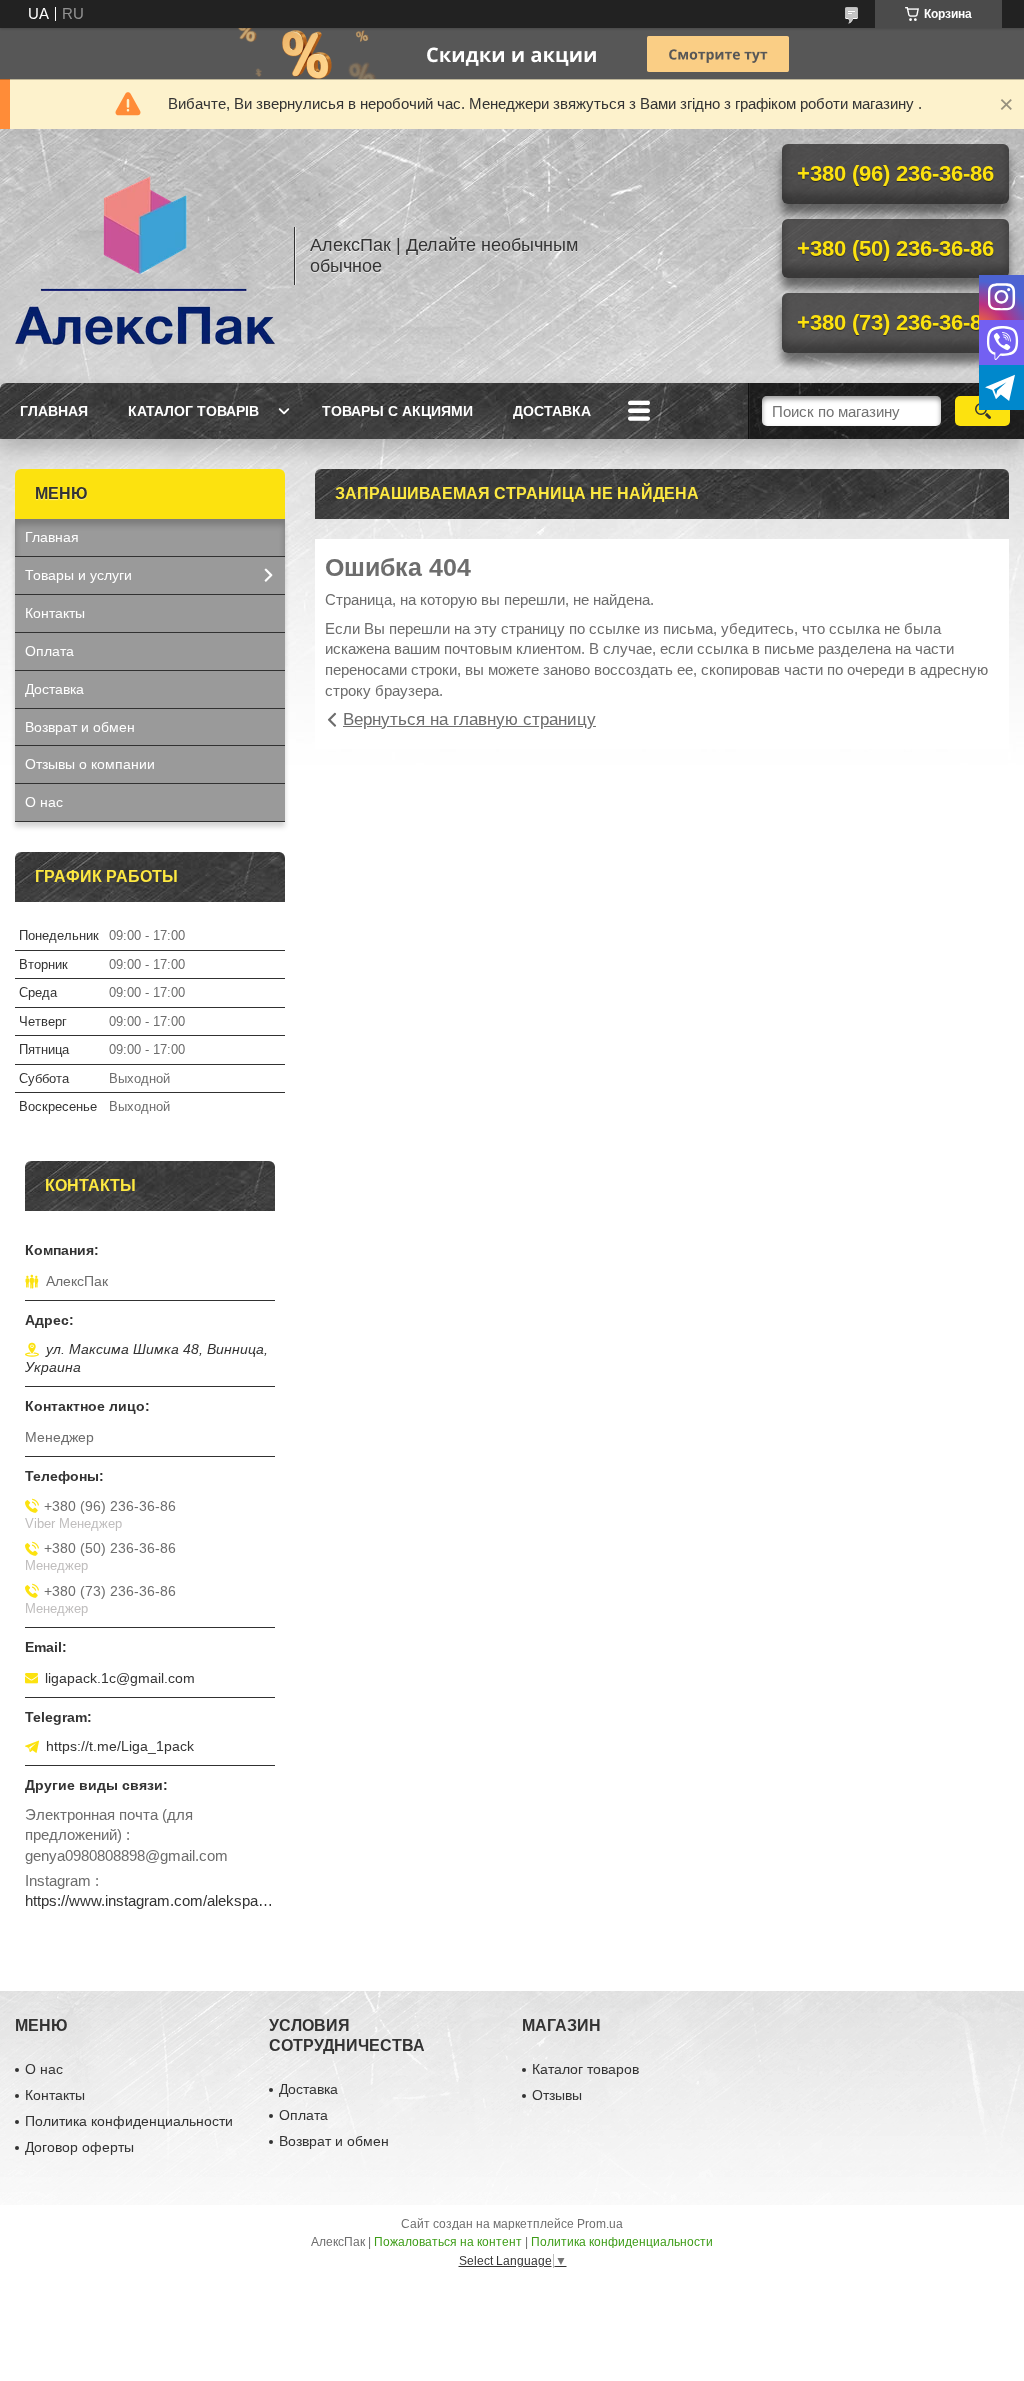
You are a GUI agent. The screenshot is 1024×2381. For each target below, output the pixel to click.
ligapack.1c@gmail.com (120, 1678)
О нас (44, 802)
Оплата (49, 651)
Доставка (552, 411)
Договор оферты (79, 2147)
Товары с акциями (397, 411)
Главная (54, 411)
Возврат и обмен (80, 727)
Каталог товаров (585, 2069)
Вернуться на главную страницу (469, 719)
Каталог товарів (193, 411)
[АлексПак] (145, 256)
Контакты (55, 613)
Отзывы (557, 2095)
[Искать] (982, 411)
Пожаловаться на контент (448, 2242)
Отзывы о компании (90, 764)
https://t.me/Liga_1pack (120, 1746)
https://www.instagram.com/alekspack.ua (150, 1900)
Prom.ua (600, 2224)
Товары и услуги (78, 575)
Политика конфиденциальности (129, 2121)
